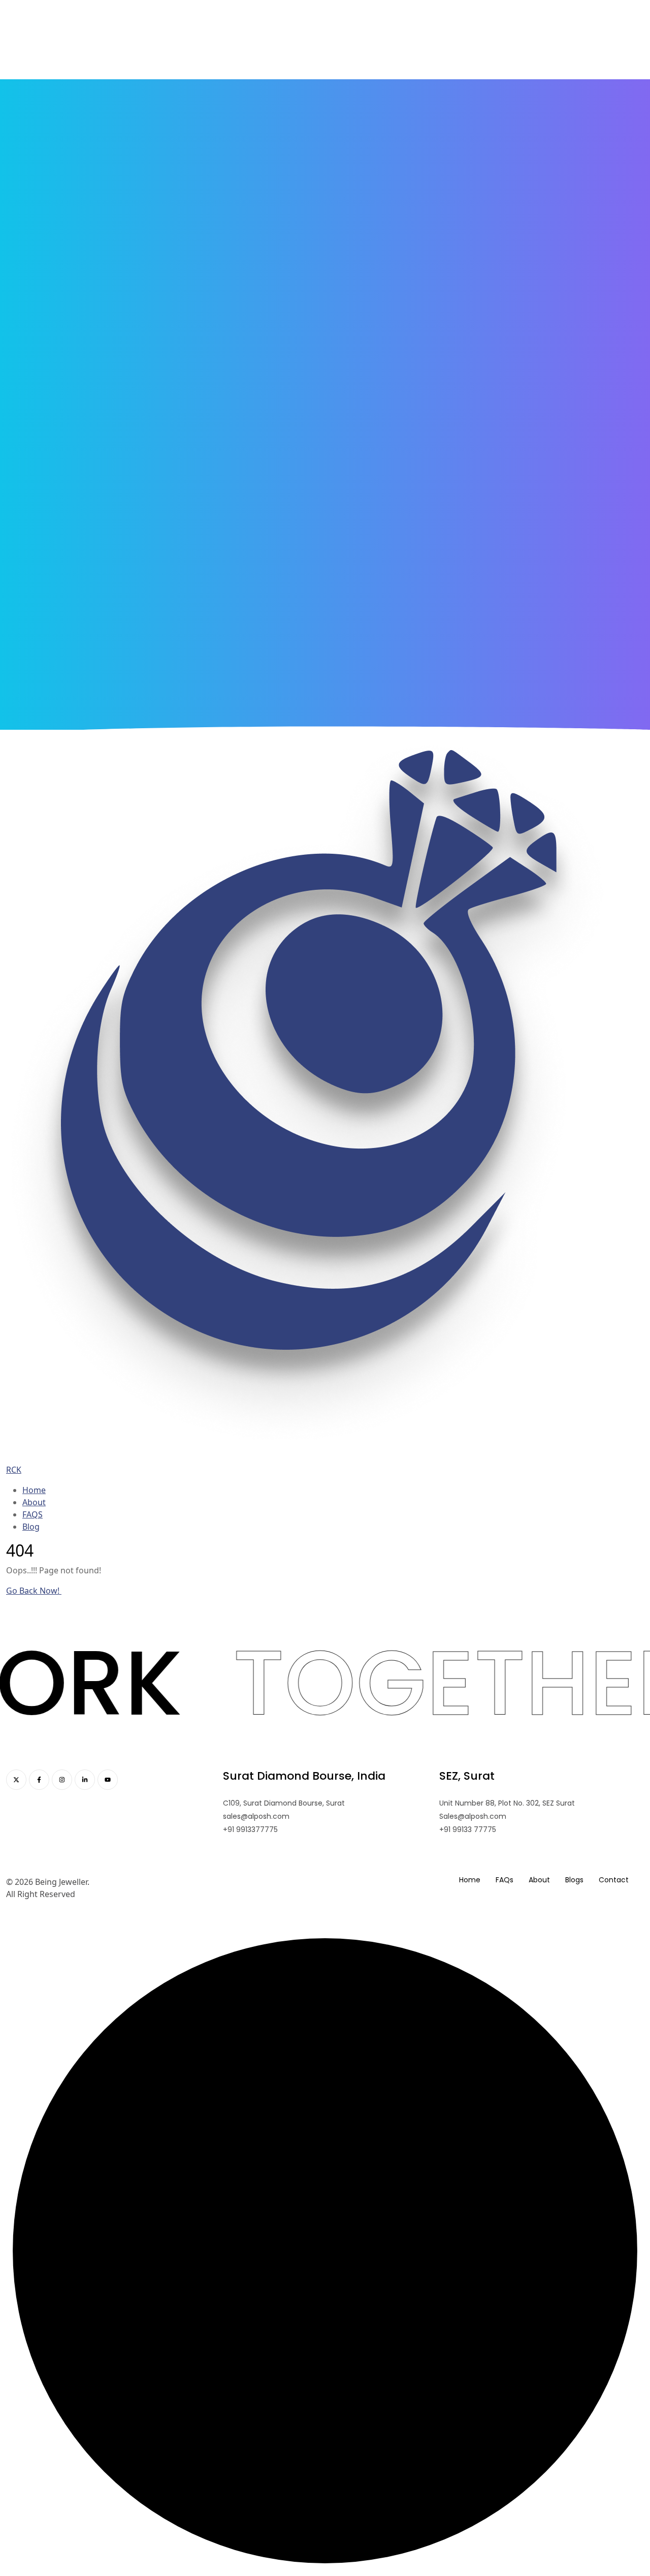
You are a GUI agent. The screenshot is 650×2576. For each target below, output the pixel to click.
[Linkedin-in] (85, 1780)
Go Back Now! (34, 1591)
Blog (31, 1527)
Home (34, 1490)
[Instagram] (62, 1780)
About (34, 1502)
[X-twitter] (16, 1780)
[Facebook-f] (39, 1780)
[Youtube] (108, 1780)
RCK (14, 1470)
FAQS (32, 1514)
